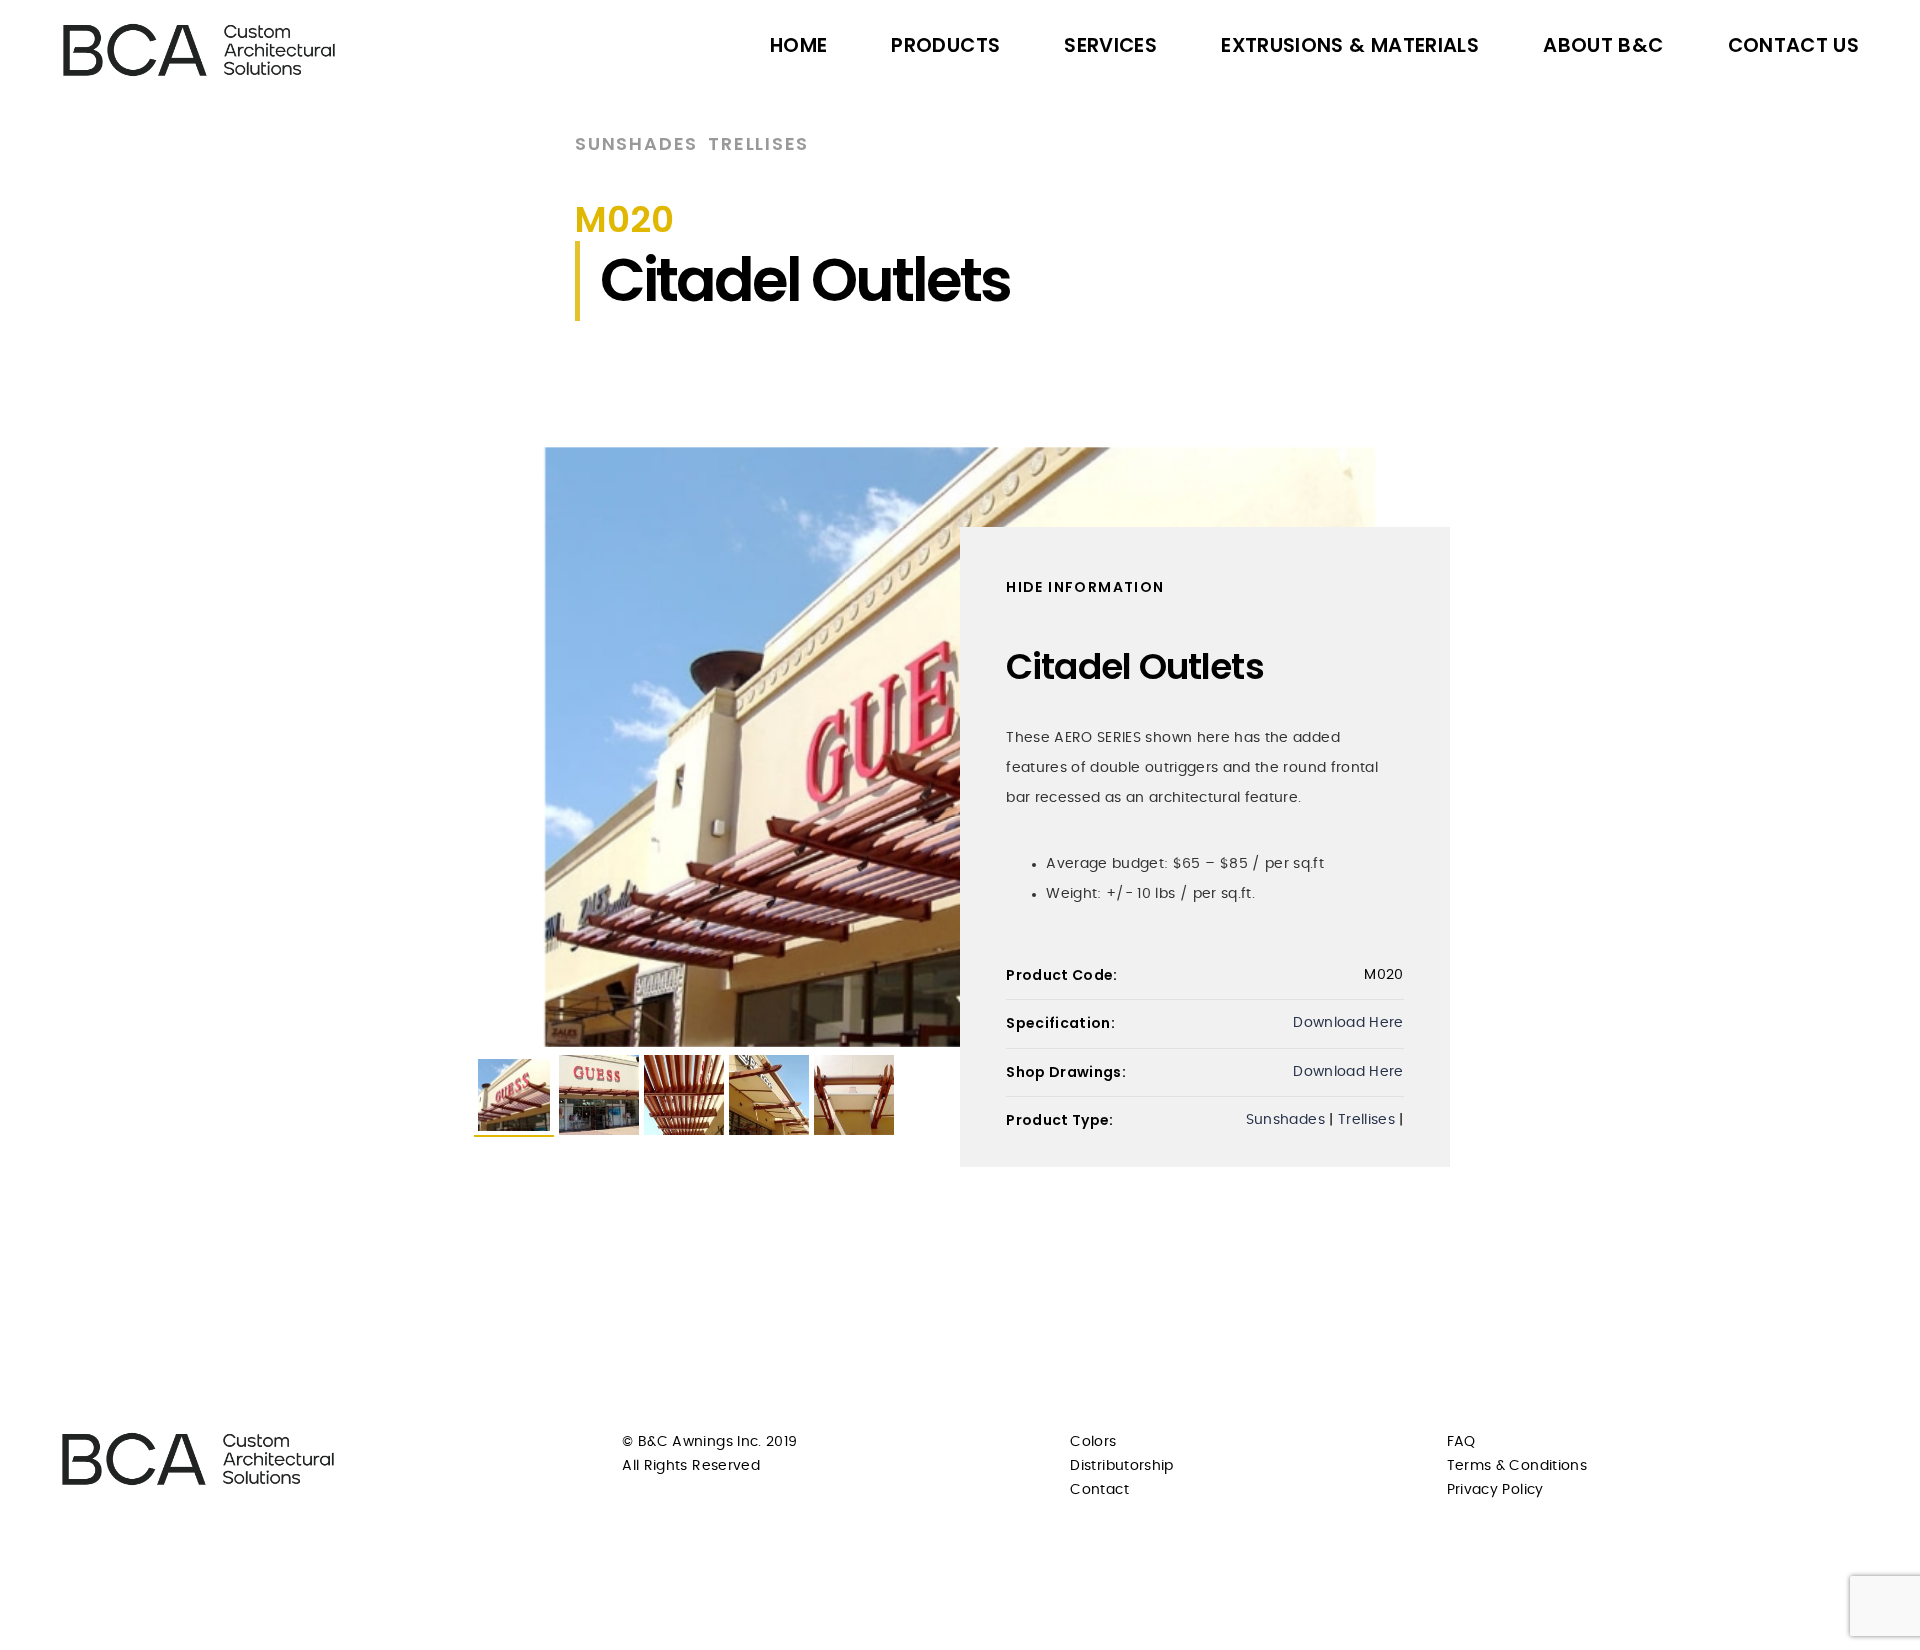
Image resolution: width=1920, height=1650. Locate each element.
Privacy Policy (1495, 1490)
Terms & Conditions (1517, 1466)
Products (945, 45)
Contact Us (1794, 45)
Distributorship (1121, 1466)
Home (798, 45)
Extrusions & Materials (1350, 45)
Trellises (758, 143)
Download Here (1348, 1023)
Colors (1093, 1442)
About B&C (1603, 45)
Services (1110, 45)
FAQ (1461, 1442)
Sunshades (636, 143)
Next (1476, 747)
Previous (444, 747)
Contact (1099, 1490)
